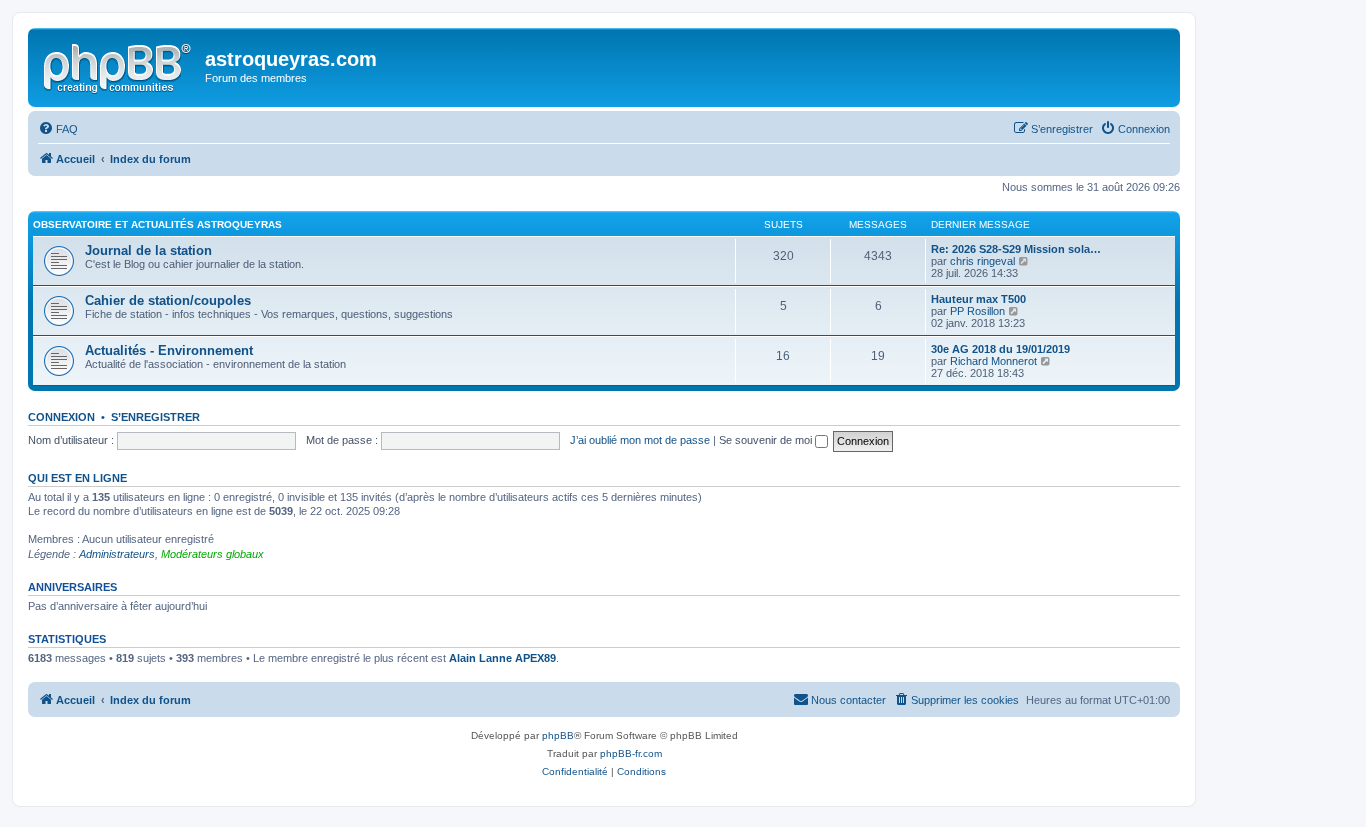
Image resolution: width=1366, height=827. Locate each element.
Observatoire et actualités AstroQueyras (157, 224)
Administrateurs (117, 554)
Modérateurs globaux (212, 554)
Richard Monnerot (993, 361)
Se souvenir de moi (767, 440)
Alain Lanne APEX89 (502, 658)
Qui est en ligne (77, 478)
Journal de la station (148, 250)
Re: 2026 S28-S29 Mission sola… (1016, 249)
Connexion (61, 417)
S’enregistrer (155, 417)
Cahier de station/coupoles (168, 300)
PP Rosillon (977, 311)
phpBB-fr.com (631, 753)
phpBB (558, 735)
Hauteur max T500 (978, 299)
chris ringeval (982, 261)
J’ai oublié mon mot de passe (640, 440)
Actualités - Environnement (169, 350)
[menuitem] (58, 129)
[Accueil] (119, 65)
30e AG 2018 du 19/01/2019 (1000, 349)
